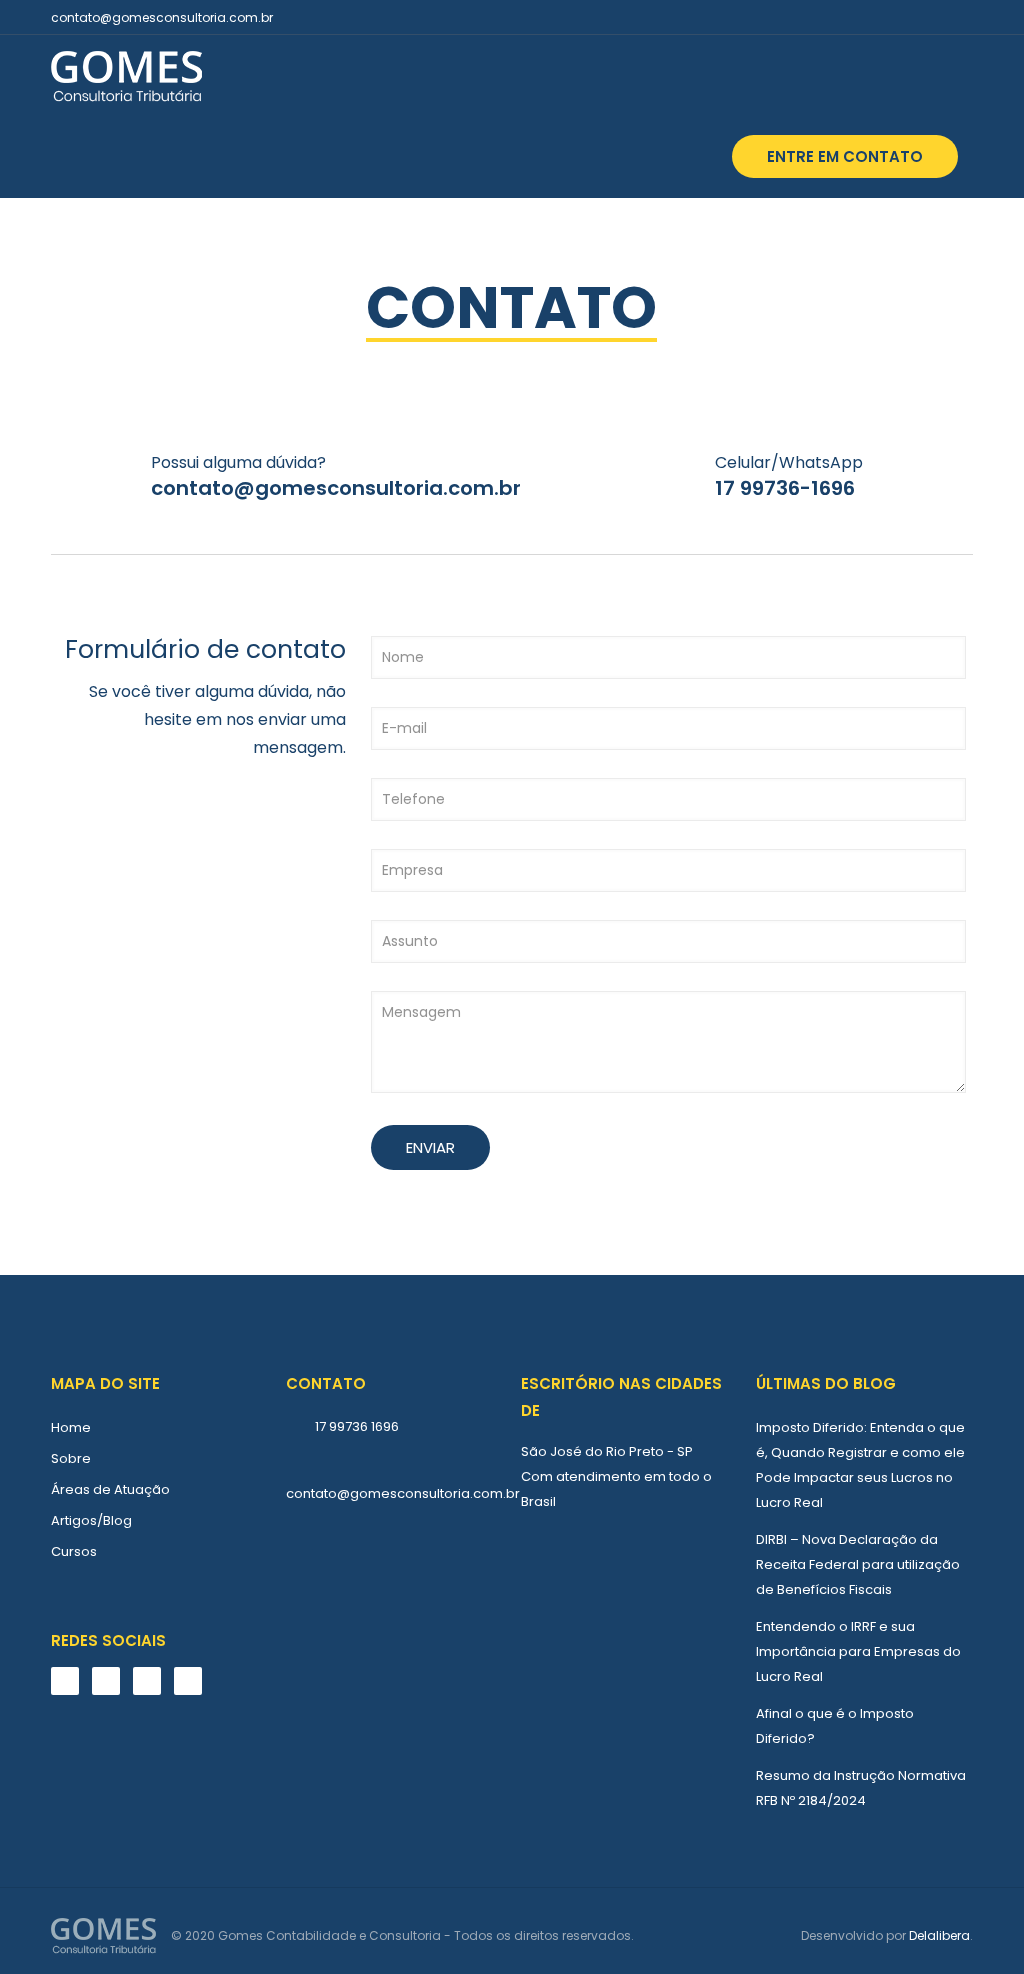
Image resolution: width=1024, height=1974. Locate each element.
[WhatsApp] (881, 16)
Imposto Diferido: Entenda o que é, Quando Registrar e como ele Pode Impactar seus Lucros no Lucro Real (860, 1465)
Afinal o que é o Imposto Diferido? (835, 1726)
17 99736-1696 (785, 488)
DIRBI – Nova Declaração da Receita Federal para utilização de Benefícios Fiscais (858, 1564)
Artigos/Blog (91, 1520)
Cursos (74, 1551)
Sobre (71, 1458)
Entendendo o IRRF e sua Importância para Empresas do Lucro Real (858, 1651)
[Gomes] (126, 75)
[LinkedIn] (962, 16)
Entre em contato (845, 156)
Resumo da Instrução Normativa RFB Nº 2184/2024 (861, 1788)
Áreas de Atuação (110, 1489)
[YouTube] (935, 16)
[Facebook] (908, 16)
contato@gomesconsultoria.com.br (162, 17)
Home (71, 1427)
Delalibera (939, 1935)
